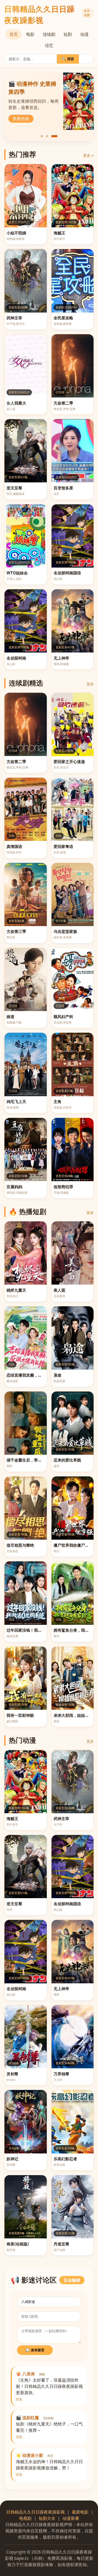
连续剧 (49, 34)
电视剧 (25, 2518)
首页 (14, 34)
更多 (90, 684)
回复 (19, 2399)
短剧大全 (47, 2518)
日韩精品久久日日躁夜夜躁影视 (36, 2512)
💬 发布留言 (35, 2350)
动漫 (84, 34)
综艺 (49, 45)
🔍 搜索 (68, 59)
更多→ (88, 155)
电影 (30, 34)
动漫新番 (71, 2518)
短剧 (68, 34)
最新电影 (80, 2512)
